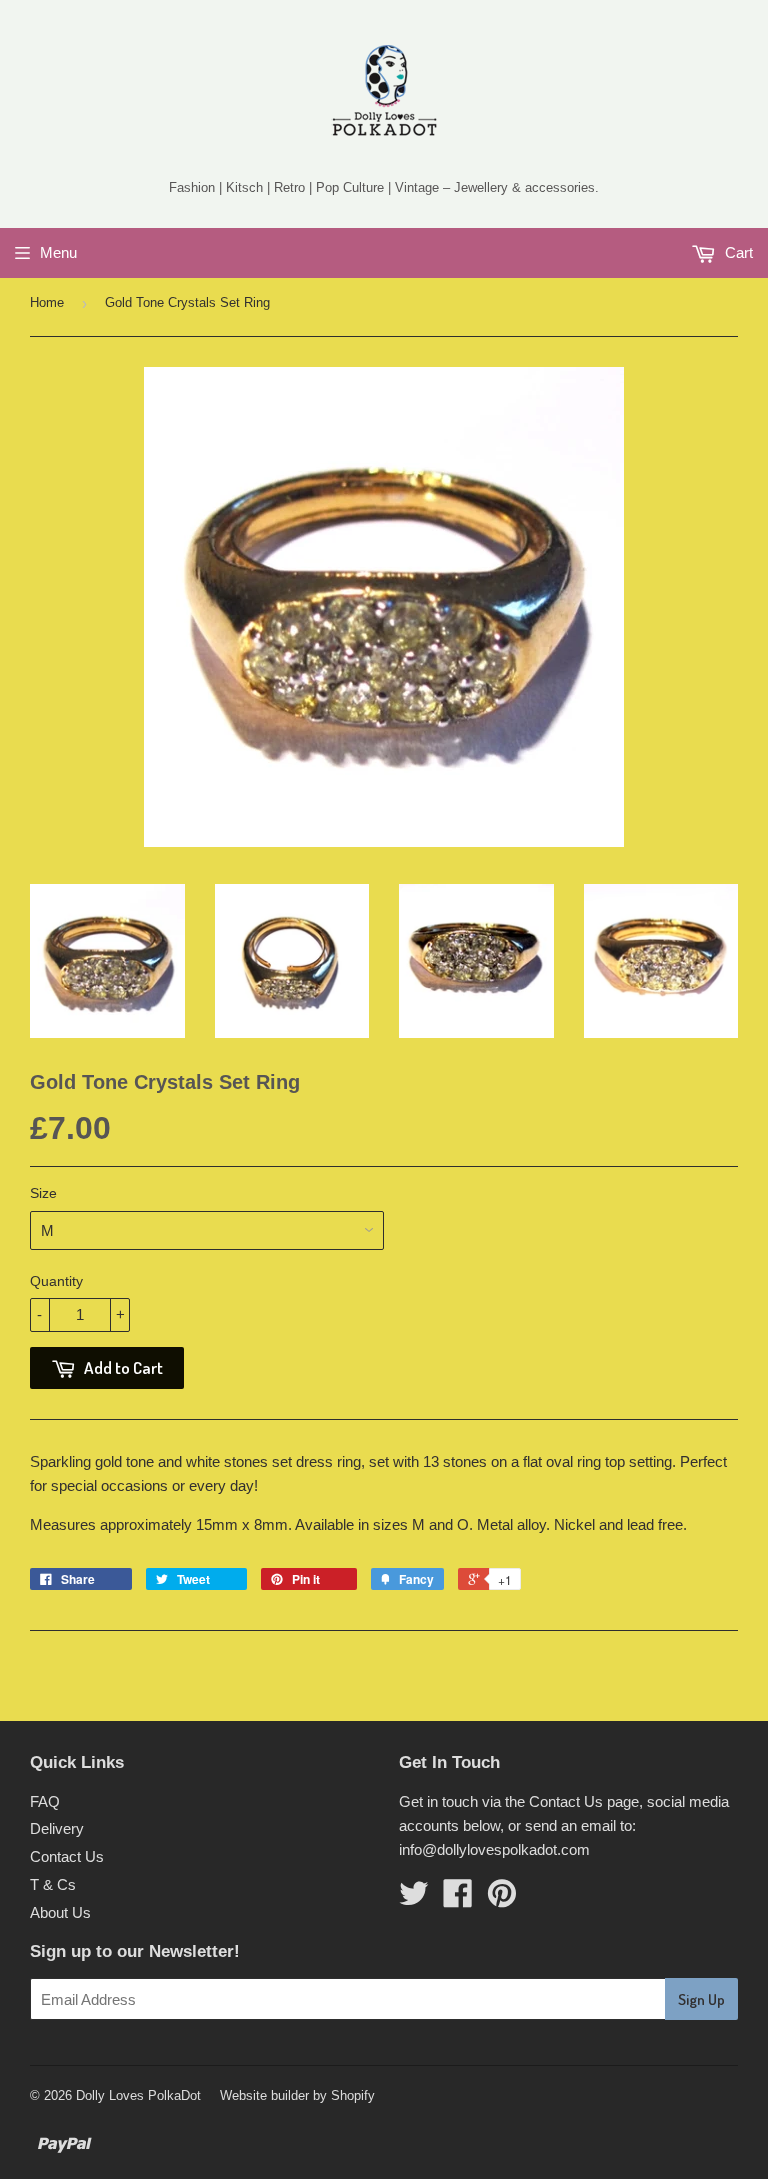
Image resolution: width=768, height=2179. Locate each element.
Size (43, 1193)
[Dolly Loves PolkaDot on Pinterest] (502, 1899)
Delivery (57, 1828)
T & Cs (53, 1884)
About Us (60, 1912)
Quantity (56, 1281)
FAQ (45, 1801)
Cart (737, 252)
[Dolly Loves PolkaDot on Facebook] (458, 1899)
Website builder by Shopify (297, 2095)
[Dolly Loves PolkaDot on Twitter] (414, 1899)
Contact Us (67, 1856)
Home (47, 302)
